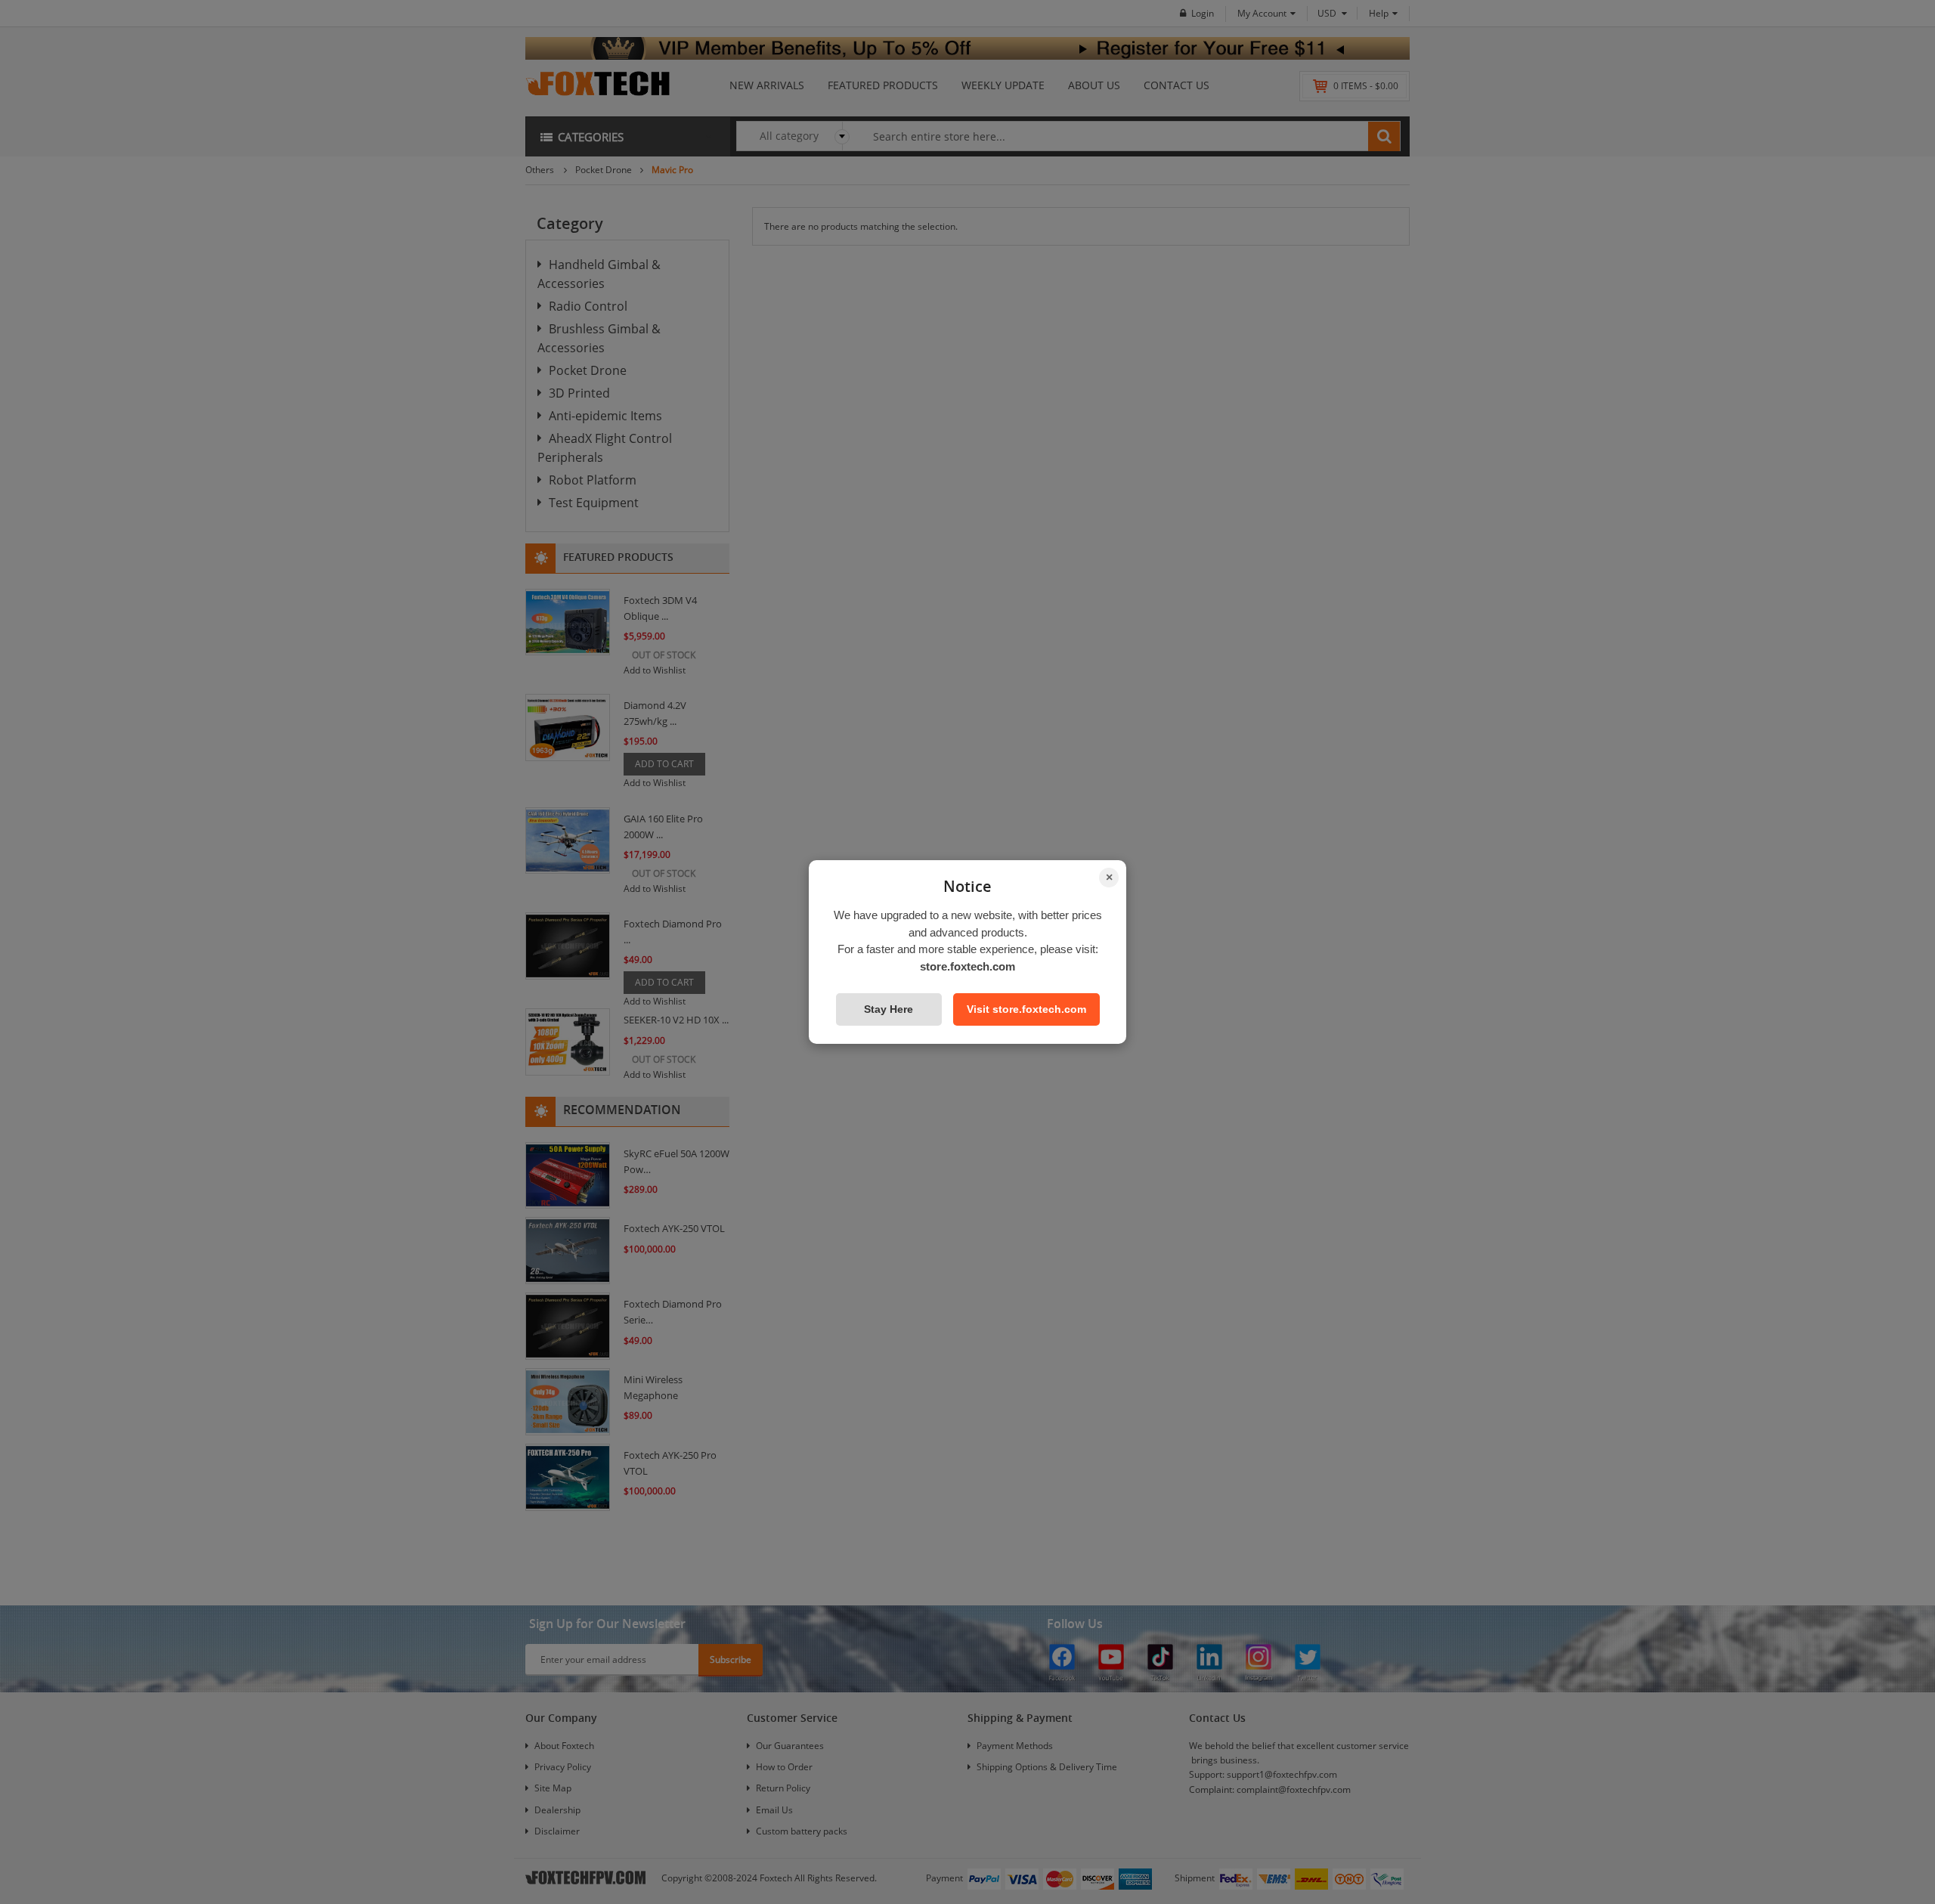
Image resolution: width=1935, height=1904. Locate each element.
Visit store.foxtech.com (1026, 1009)
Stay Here (889, 1009)
